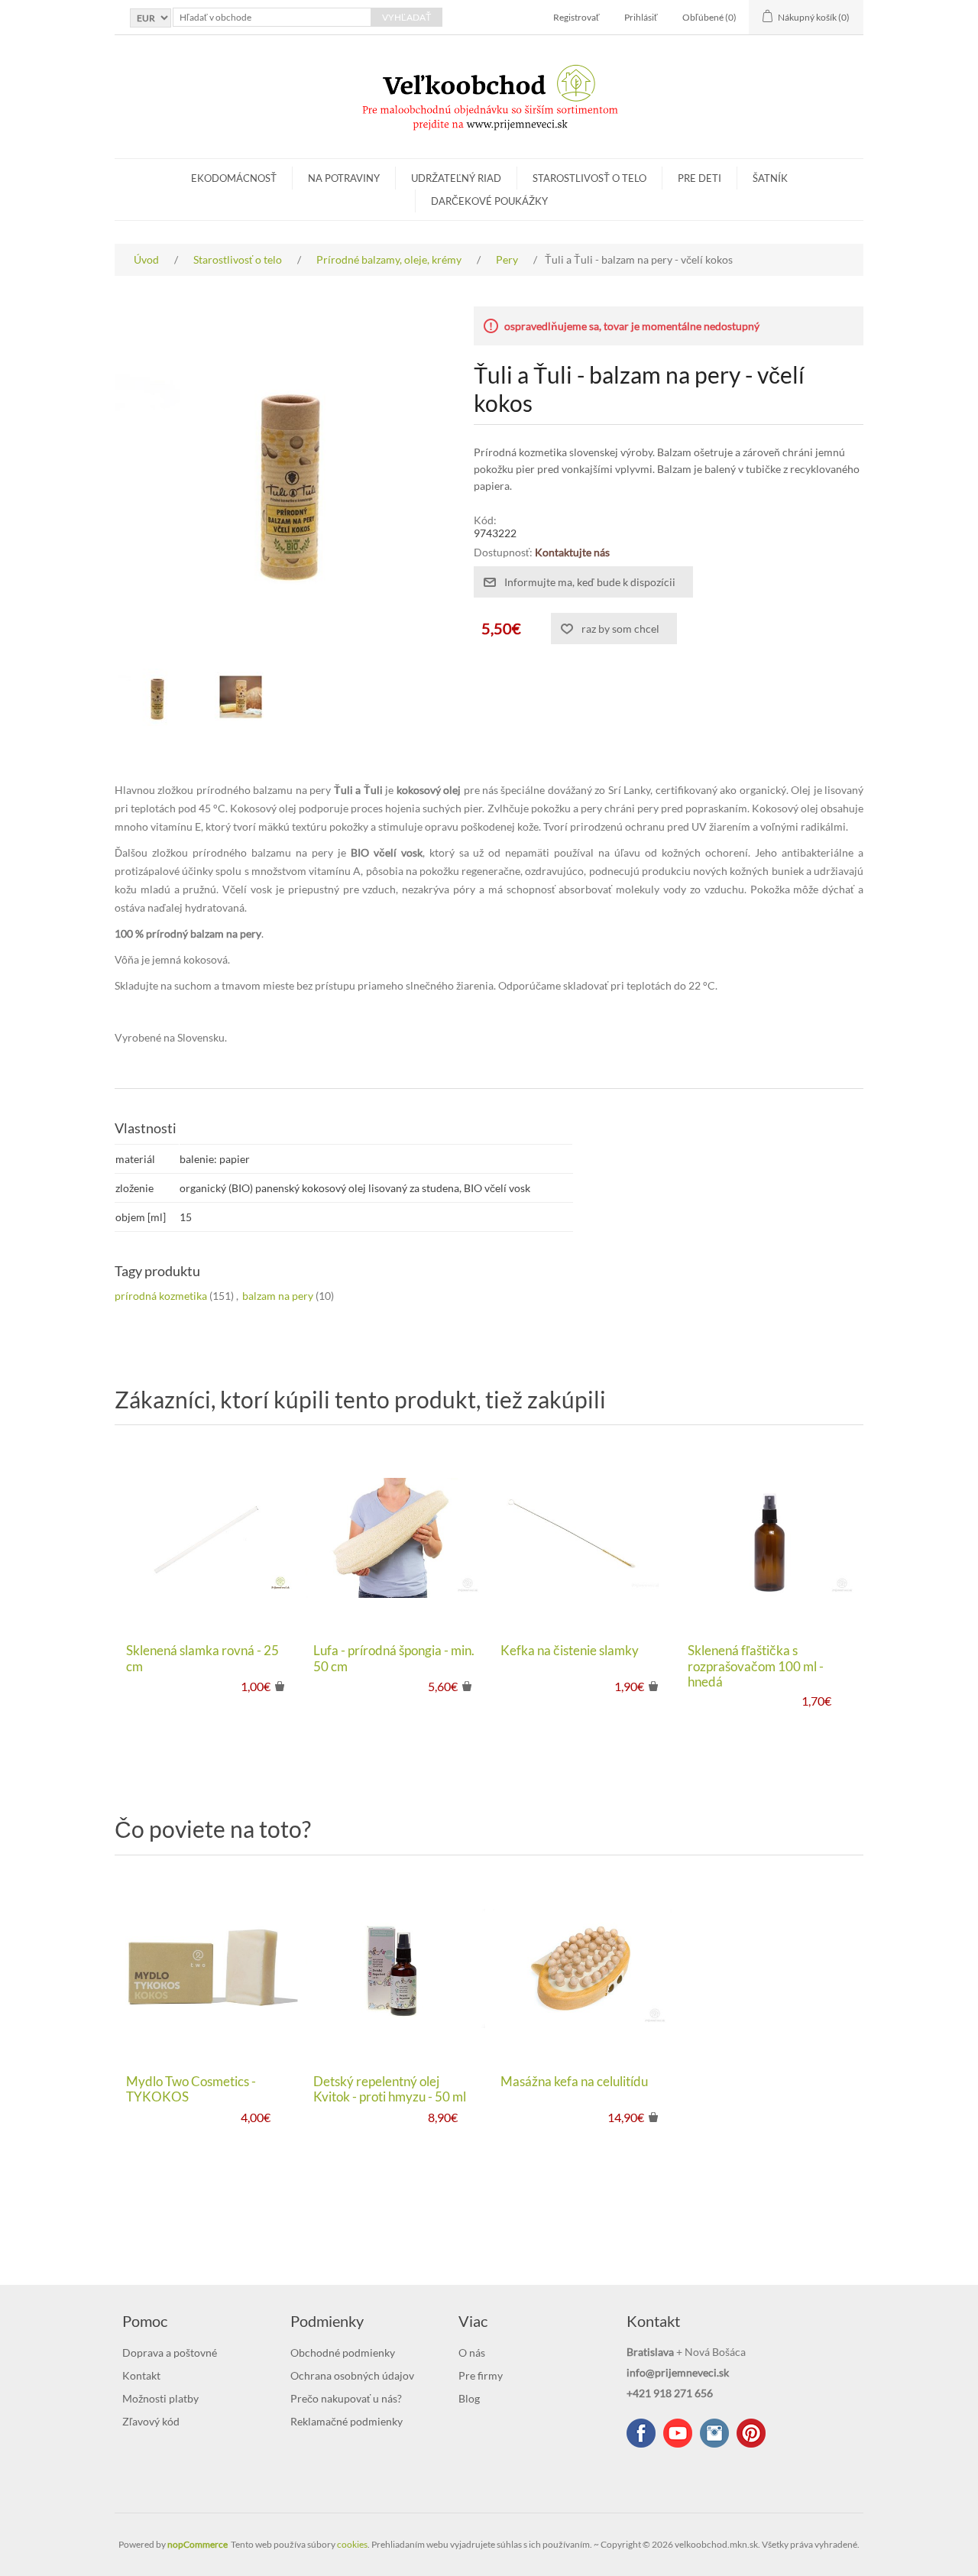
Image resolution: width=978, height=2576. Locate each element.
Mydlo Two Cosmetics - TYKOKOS (191, 2089)
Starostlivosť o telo (589, 178)
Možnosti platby (160, 2398)
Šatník (770, 178)
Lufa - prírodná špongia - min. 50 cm (394, 1658)
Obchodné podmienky (343, 2352)
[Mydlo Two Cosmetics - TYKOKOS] (208, 1968)
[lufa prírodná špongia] (395, 1538)
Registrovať (576, 17)
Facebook (641, 2433)
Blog (469, 2398)
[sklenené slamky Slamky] (208, 1538)
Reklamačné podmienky (347, 2421)
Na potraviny (344, 178)
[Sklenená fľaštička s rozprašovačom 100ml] (770, 1538)
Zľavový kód (151, 2421)
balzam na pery (278, 1296)
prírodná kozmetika (161, 1296)
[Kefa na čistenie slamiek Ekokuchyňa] (583, 1538)
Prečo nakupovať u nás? (346, 2398)
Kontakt (141, 2375)
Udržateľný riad (456, 178)
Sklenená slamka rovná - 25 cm (202, 1658)
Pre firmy (481, 2375)
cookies (352, 2544)
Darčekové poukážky (489, 201)
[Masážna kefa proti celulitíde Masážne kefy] (583, 1968)
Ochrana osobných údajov (352, 2375)
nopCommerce (198, 2544)
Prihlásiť (641, 17)
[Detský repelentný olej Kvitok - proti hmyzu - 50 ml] (395, 1968)
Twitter (714, 2433)
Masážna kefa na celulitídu (574, 2082)
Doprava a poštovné (170, 2352)
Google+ (751, 2433)
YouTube (678, 2433)
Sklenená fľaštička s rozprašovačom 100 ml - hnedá (756, 1666)
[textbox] (272, 17)
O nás (472, 2352)
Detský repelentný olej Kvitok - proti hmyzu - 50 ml (390, 2089)
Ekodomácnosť (234, 178)
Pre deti (699, 178)
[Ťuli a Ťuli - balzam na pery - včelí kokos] (157, 697)
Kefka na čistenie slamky (570, 1651)
